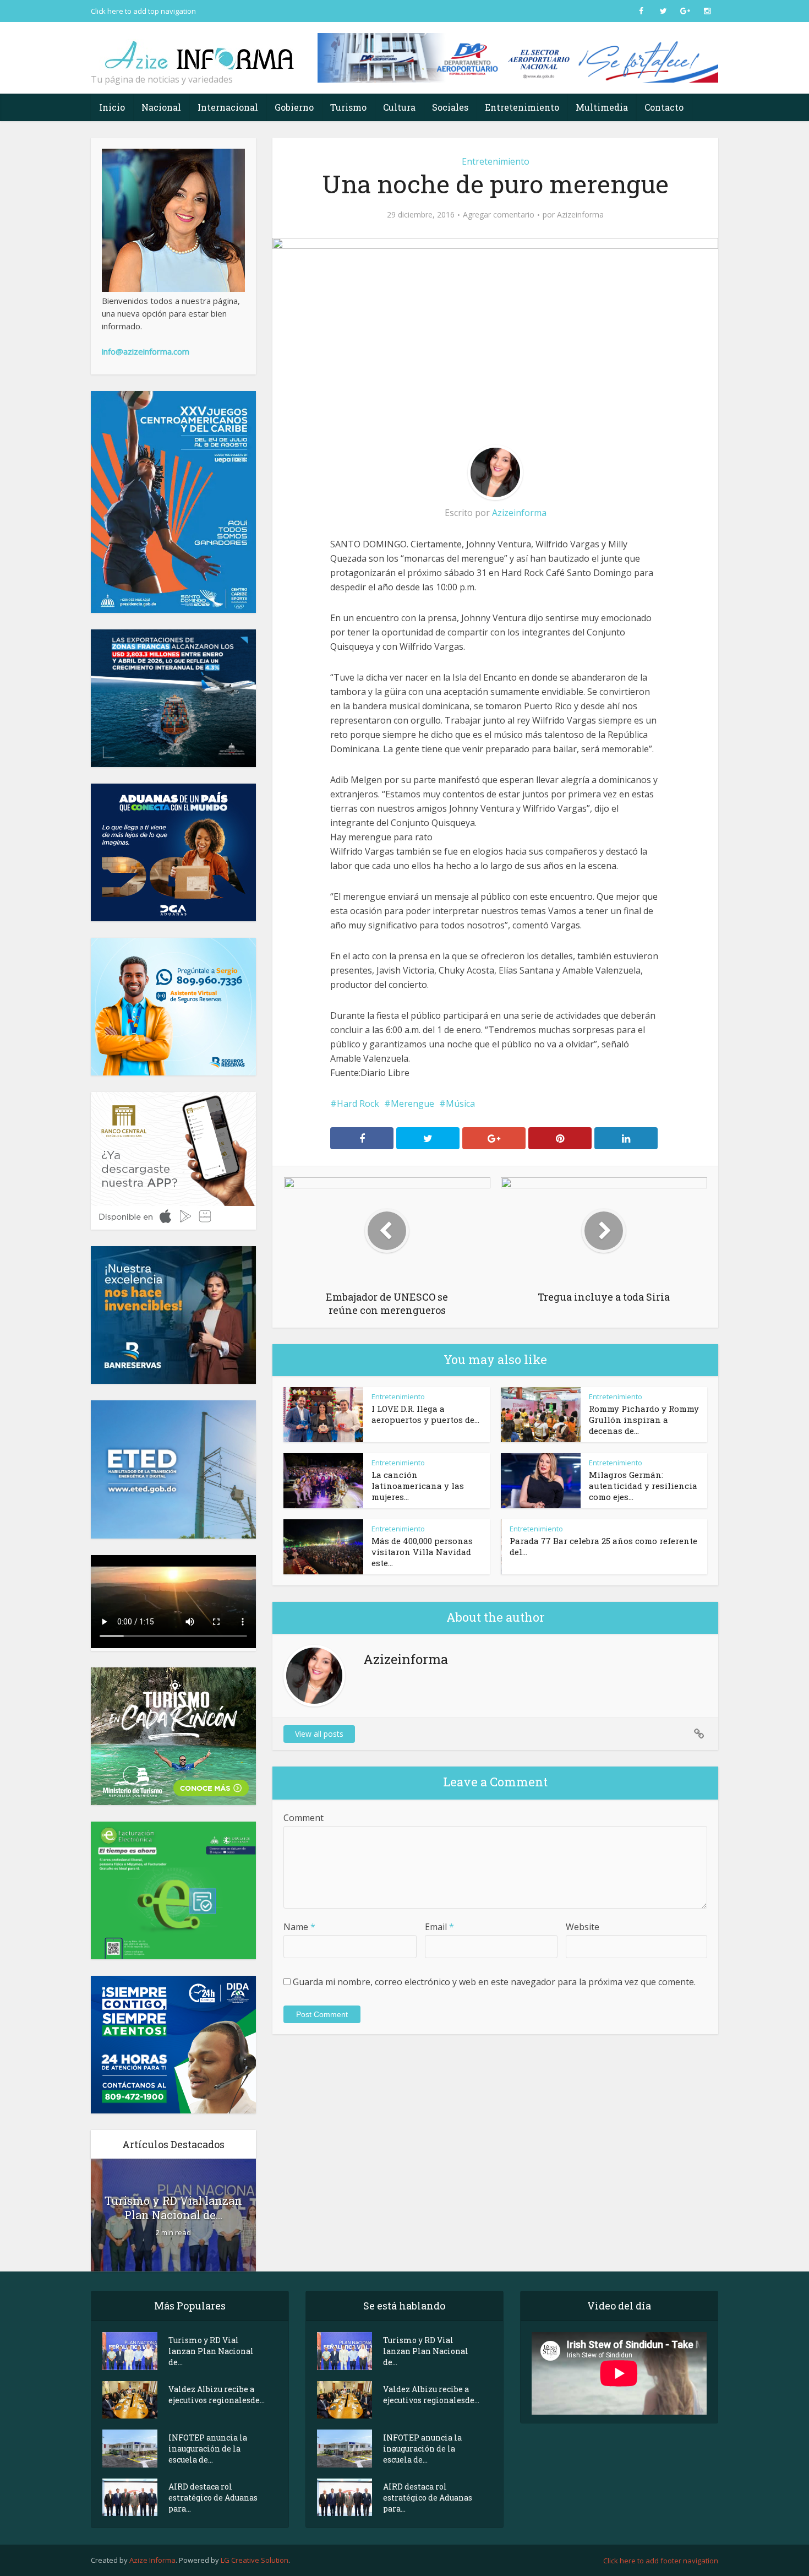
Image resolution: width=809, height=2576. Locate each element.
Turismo (348, 107)
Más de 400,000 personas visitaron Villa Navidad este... (422, 1552)
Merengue (412, 1104)
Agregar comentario (499, 215)
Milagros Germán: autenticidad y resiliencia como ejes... (643, 1486)
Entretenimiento (522, 107)
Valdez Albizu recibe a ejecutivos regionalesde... (217, 2395)
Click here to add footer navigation (661, 2561)
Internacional (228, 107)
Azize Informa (152, 2560)
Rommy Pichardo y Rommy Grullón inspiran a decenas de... (644, 1420)
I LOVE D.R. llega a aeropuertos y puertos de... (425, 1414)
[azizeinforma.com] (201, 50)
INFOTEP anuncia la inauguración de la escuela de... (208, 2449)
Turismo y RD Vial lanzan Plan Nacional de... (173, 2208)
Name (299, 1927)
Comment (304, 1818)
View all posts (319, 1734)
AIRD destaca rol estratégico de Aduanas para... (213, 2498)
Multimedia (602, 107)
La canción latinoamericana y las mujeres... (418, 1486)
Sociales (450, 107)
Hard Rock (358, 1104)
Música (460, 1104)
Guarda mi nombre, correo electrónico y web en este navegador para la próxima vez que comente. (494, 1982)
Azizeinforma (580, 215)
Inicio (112, 107)
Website (583, 1927)
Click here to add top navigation (143, 11)
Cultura (399, 107)
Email (439, 1927)
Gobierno (294, 107)
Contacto (664, 107)
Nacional (161, 107)
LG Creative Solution (255, 2560)
